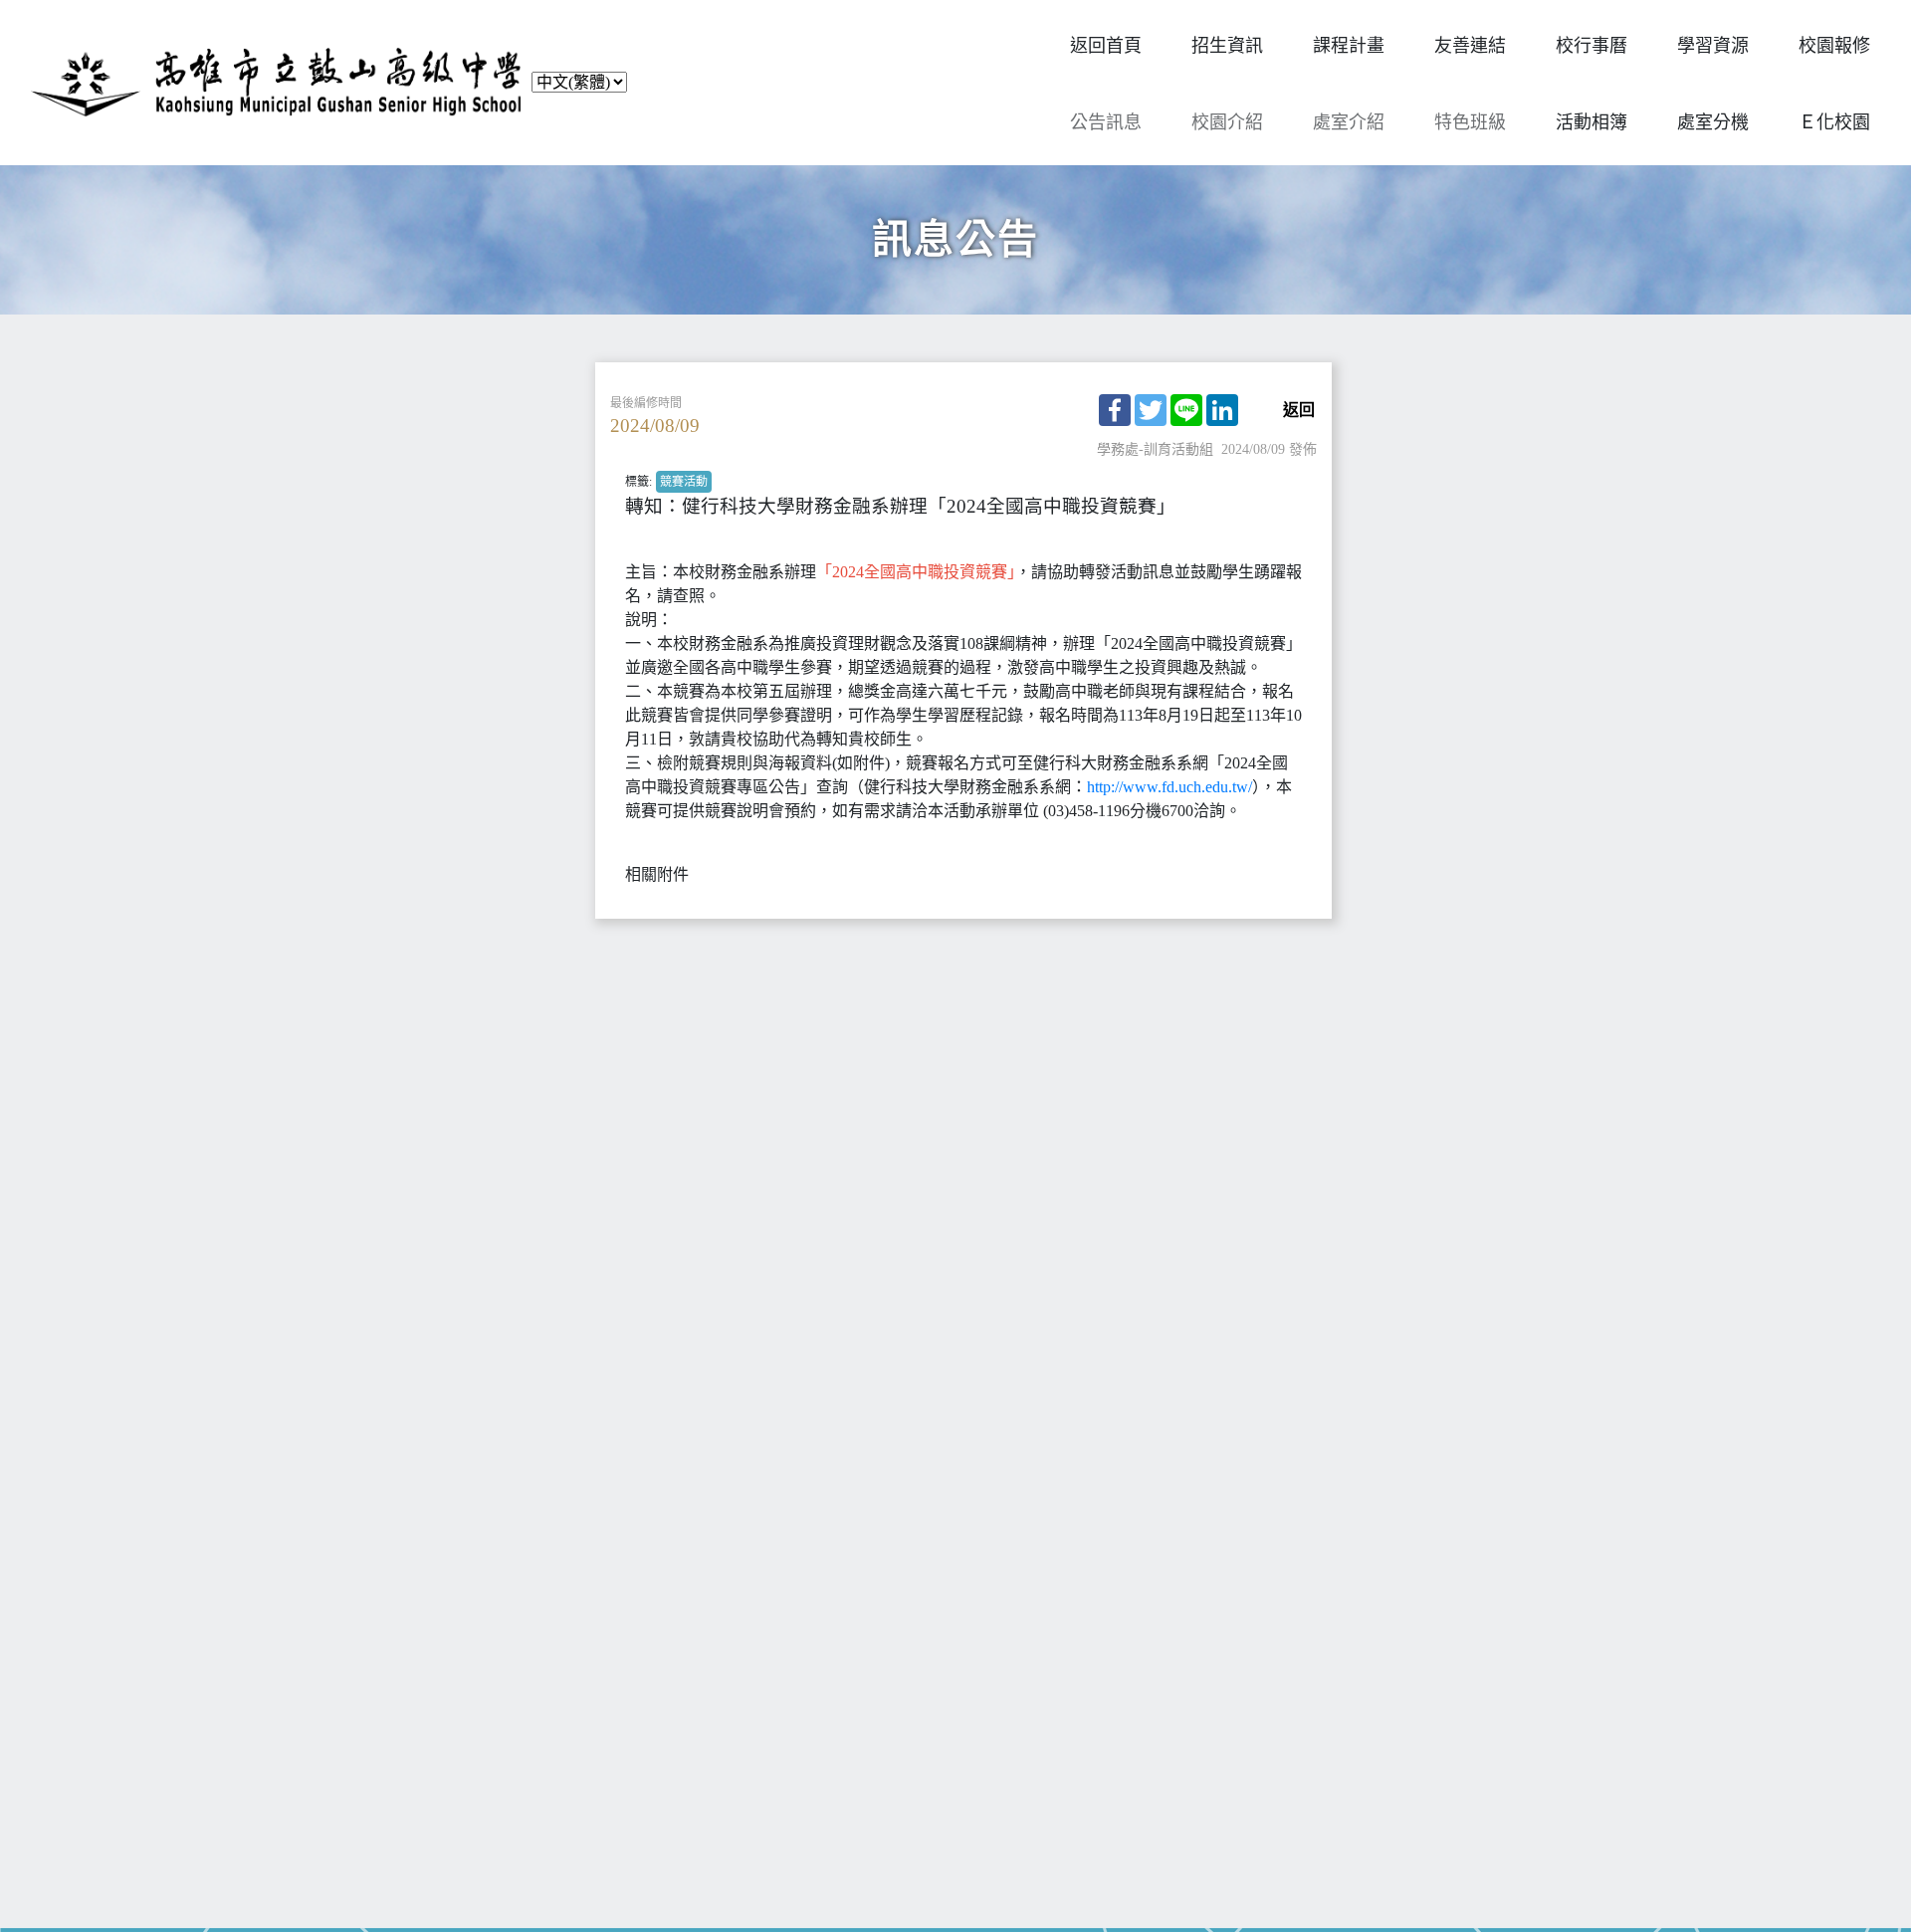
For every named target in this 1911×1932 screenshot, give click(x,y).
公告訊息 (1106, 122)
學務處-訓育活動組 (1155, 449)
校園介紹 (1227, 122)
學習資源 (1713, 46)
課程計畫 (1349, 46)
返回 (1299, 410)
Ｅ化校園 (1834, 122)
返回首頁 (1106, 46)
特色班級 (1470, 122)
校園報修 (1834, 46)
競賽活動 (684, 482)
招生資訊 (1227, 46)
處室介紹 (1349, 122)
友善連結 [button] (1470, 46)
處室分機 (1713, 122)
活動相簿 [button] (1592, 122)
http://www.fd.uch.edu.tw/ (1169, 787)
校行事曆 (1592, 46)
